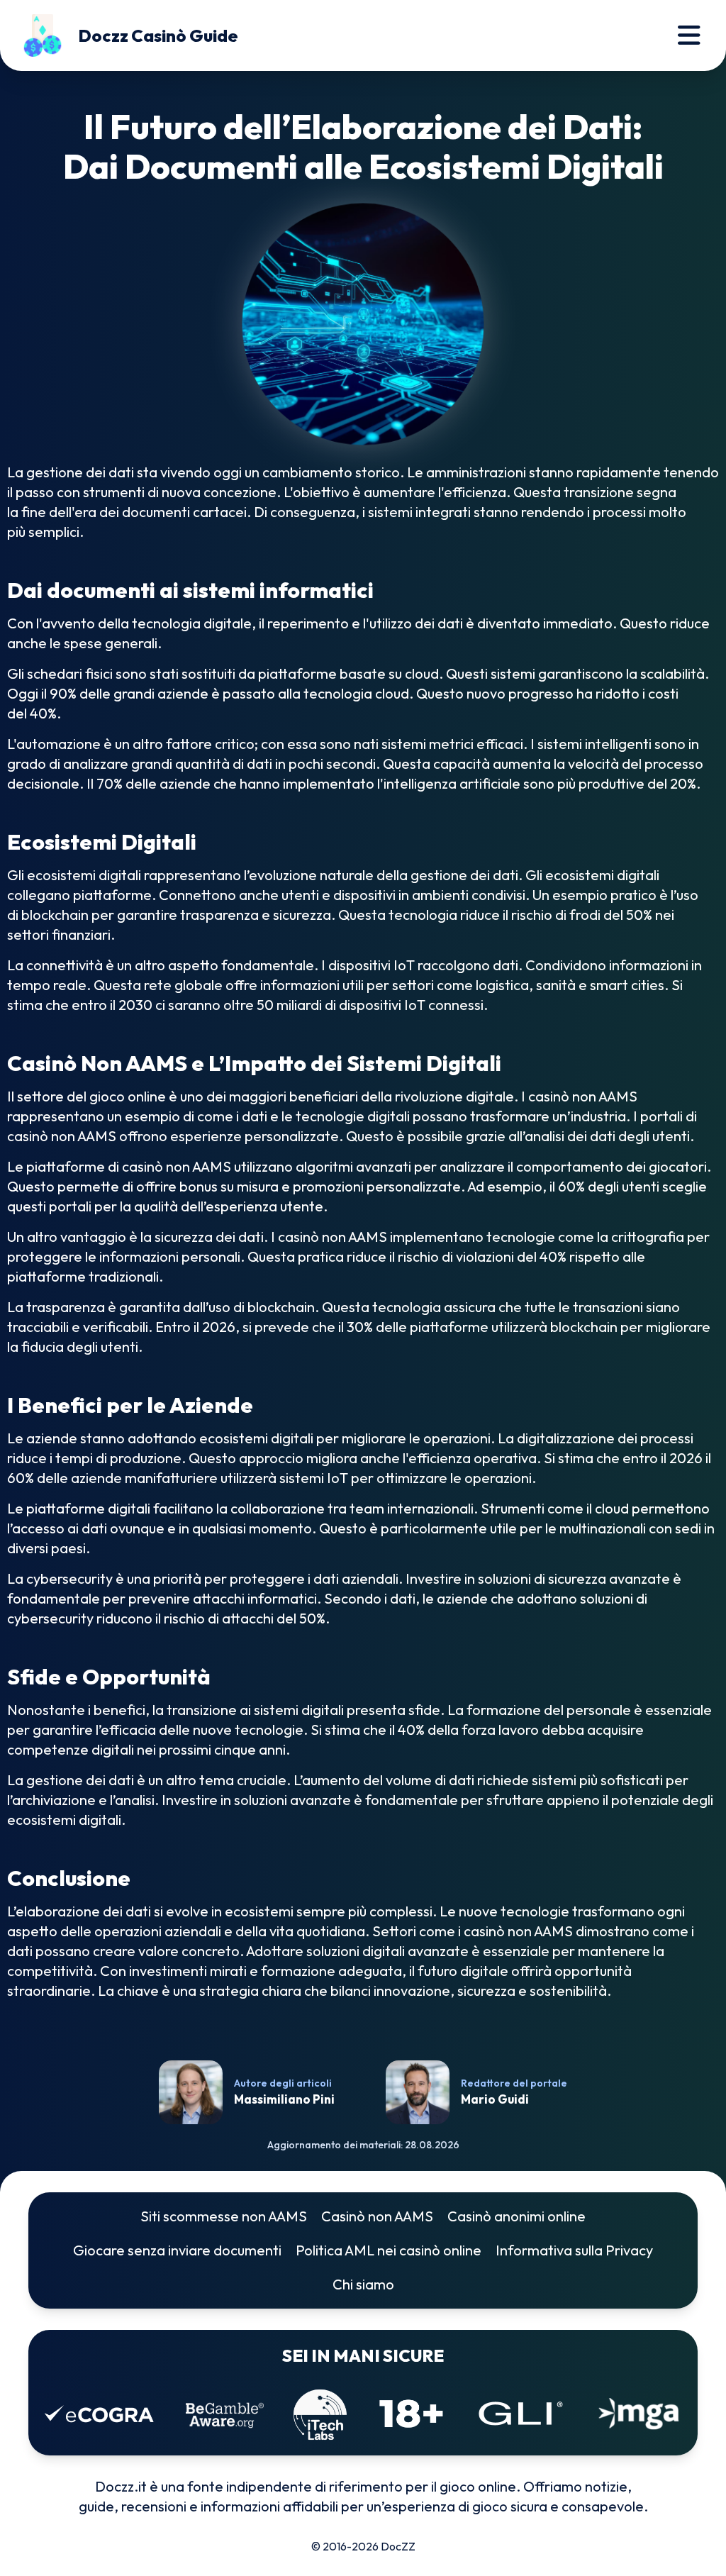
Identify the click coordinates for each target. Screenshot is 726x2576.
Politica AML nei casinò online (389, 2250)
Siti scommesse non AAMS (224, 2216)
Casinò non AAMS (377, 2216)
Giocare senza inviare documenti (177, 2250)
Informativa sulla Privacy (574, 2250)
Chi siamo (363, 2284)
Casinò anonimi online (516, 2216)
